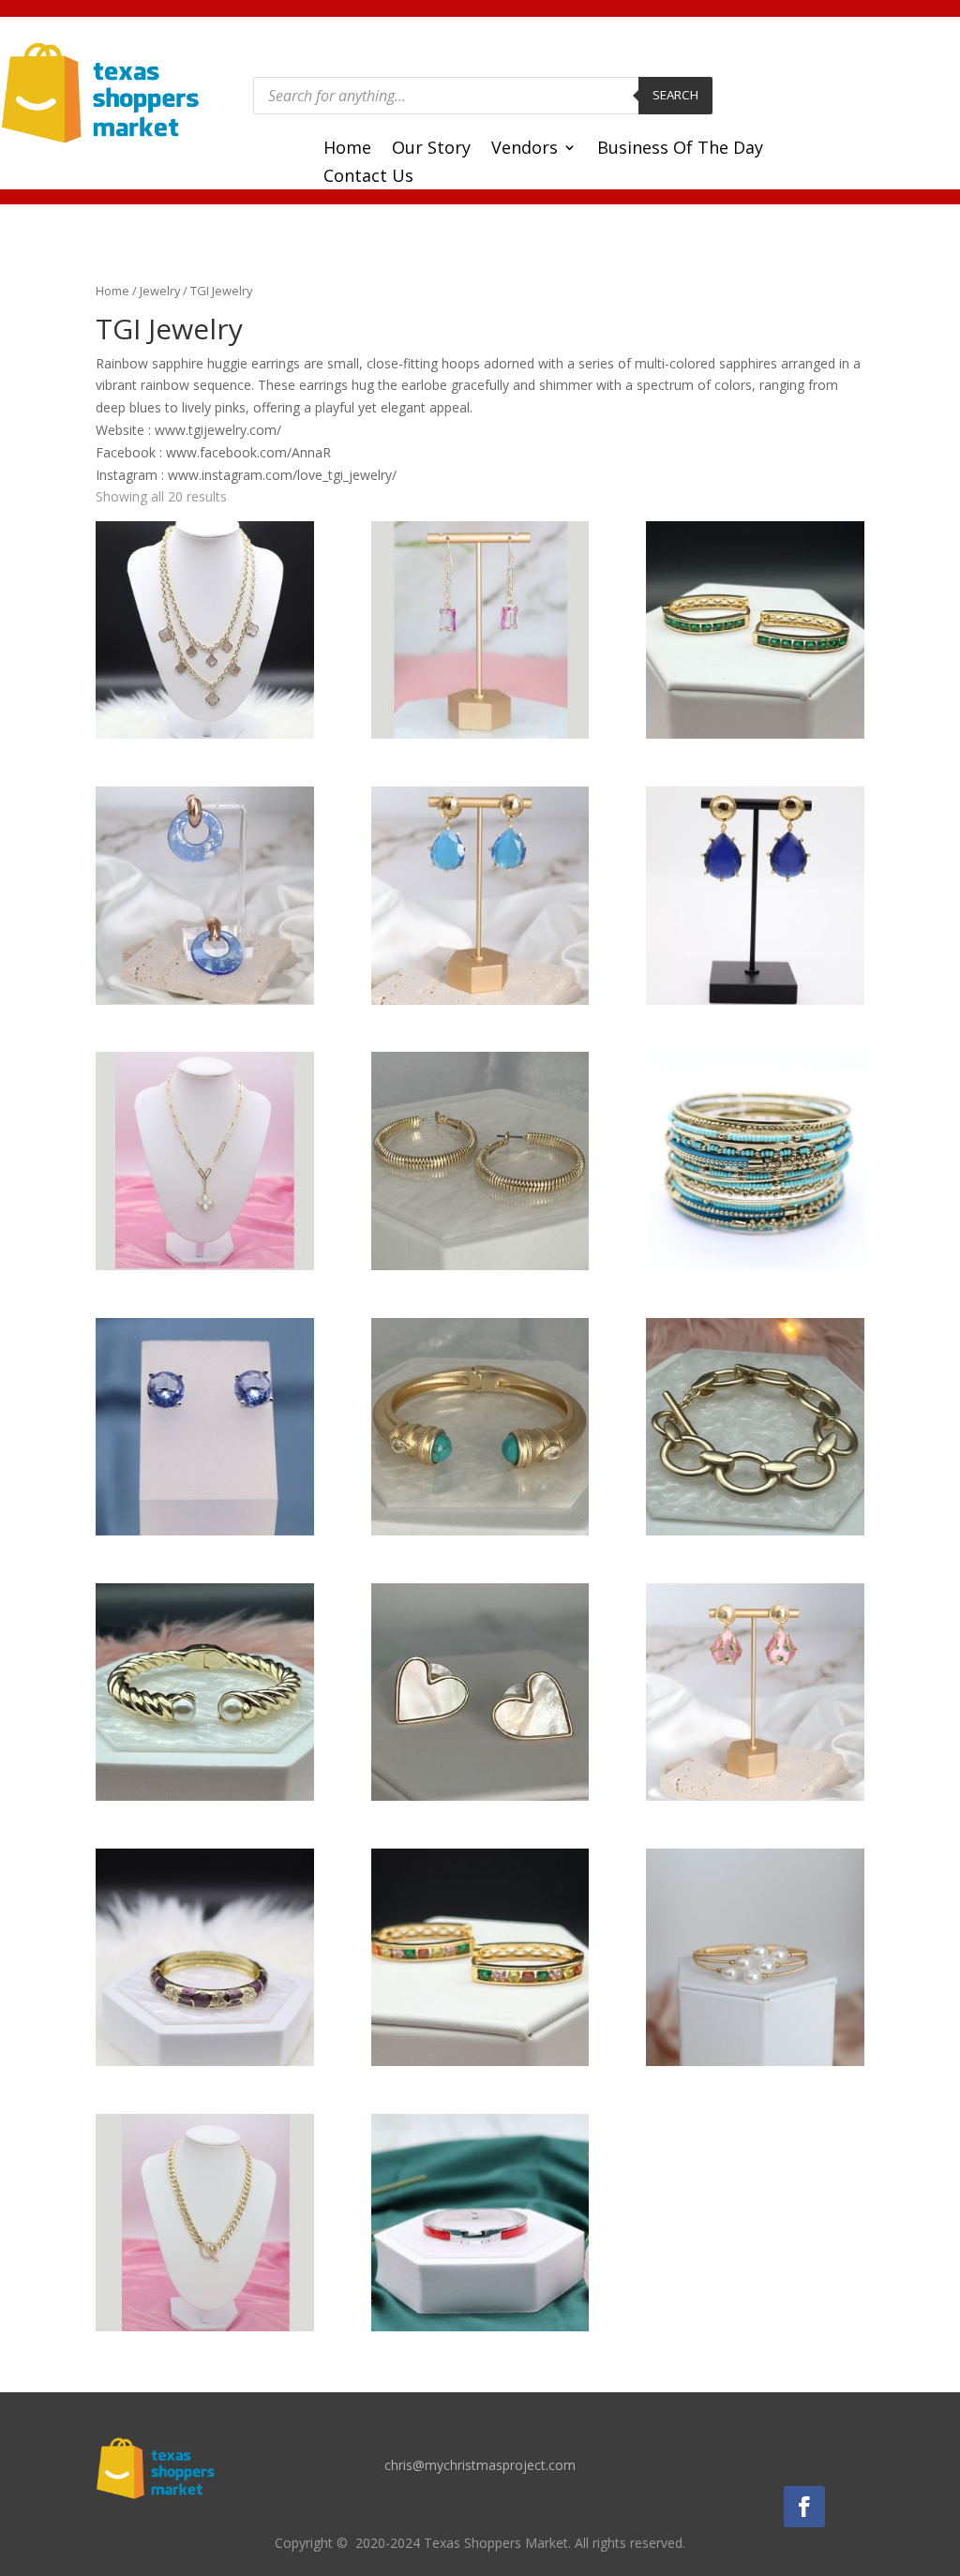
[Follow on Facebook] (804, 2507)
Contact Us (368, 178)
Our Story (431, 150)
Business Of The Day (680, 150)
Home (347, 150)
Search (675, 95)
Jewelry (160, 291)
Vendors (525, 150)
